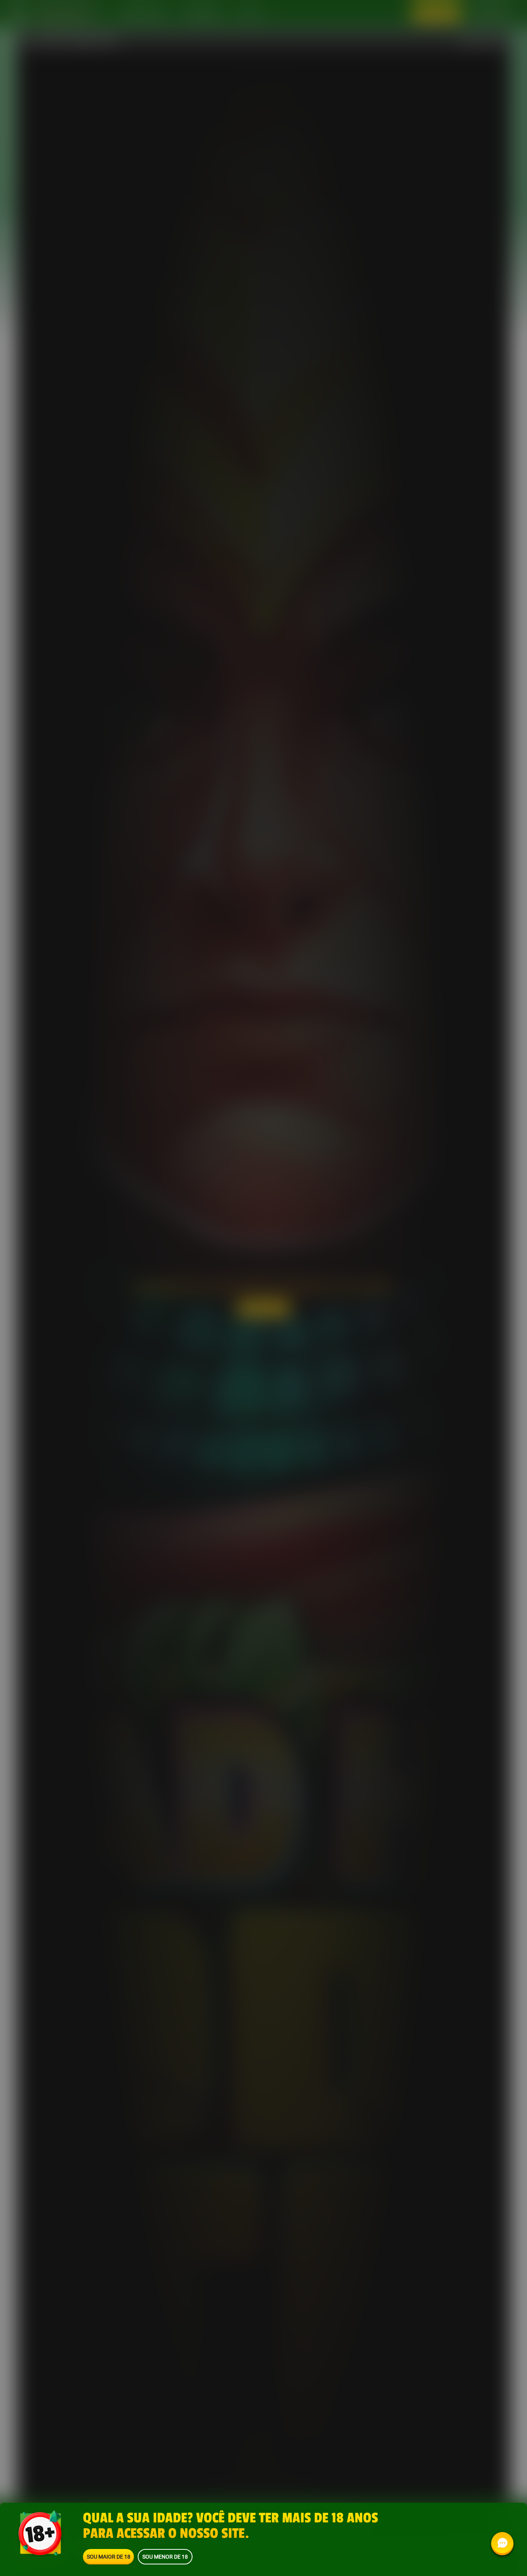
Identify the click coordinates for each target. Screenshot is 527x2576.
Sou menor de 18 (165, 2557)
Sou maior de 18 (109, 2557)
